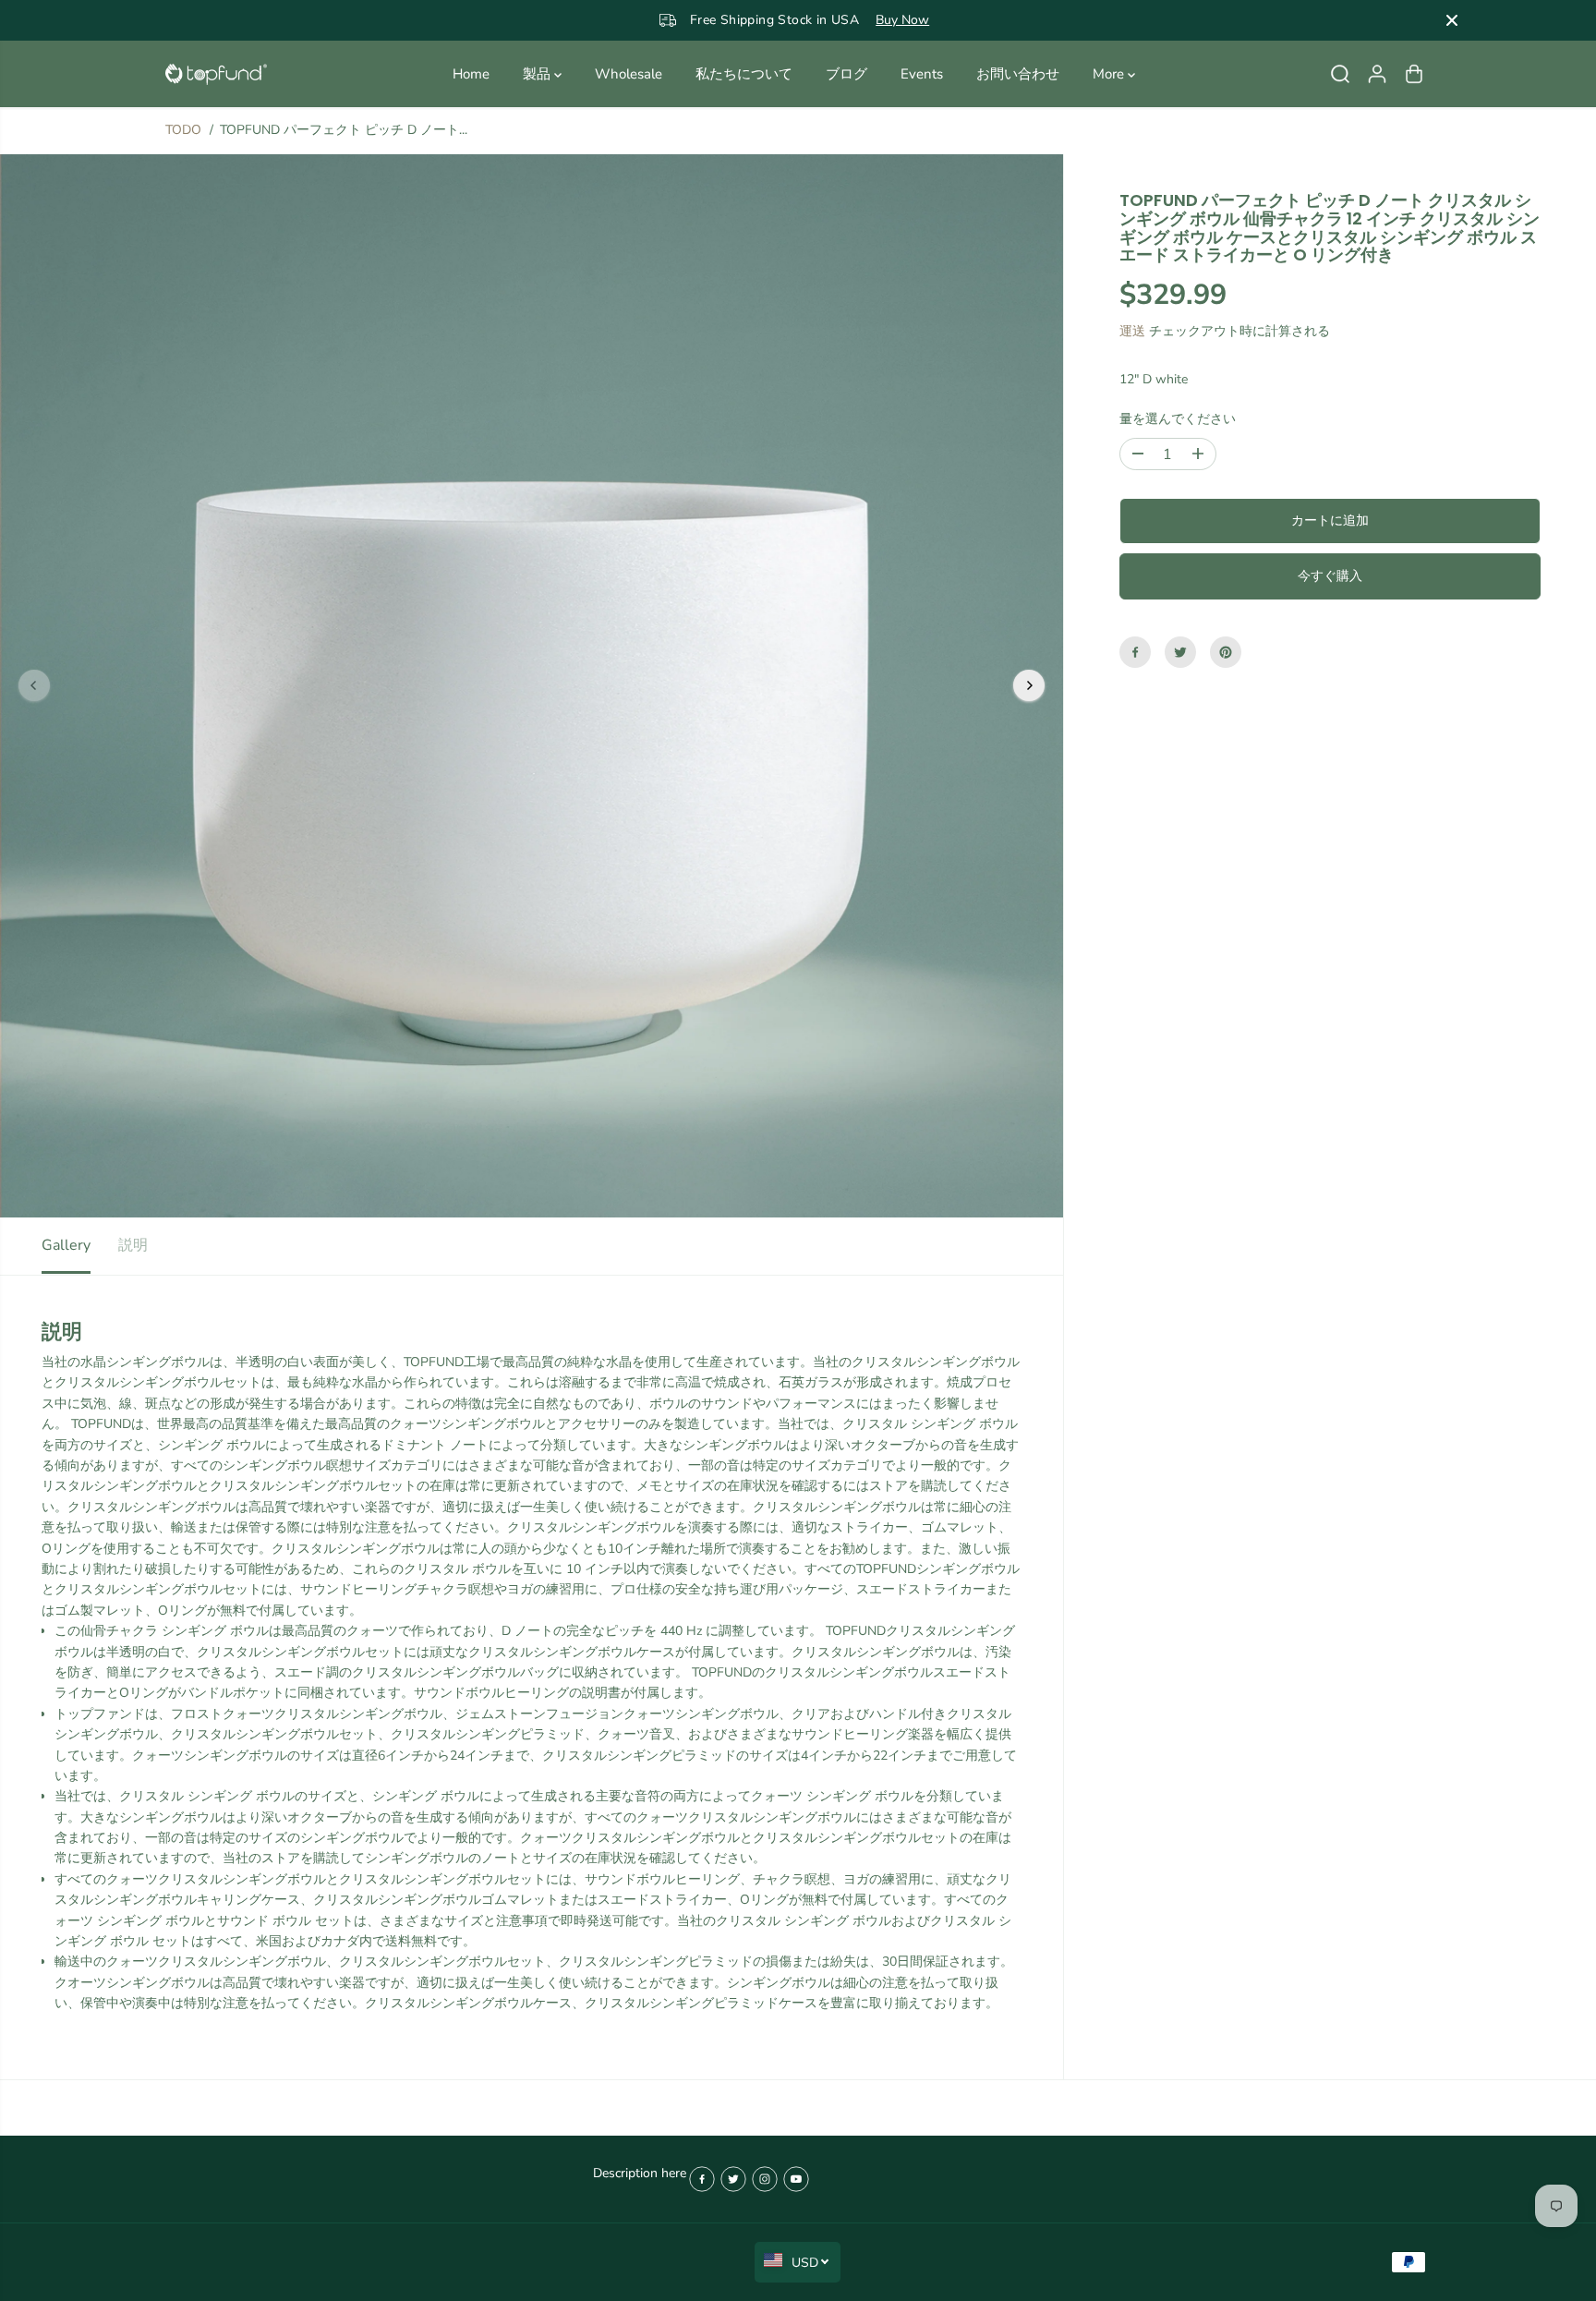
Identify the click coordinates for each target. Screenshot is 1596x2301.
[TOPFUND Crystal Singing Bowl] (216, 74)
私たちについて (744, 74)
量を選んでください (1178, 418)
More (1110, 74)
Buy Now (859, 20)
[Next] (1029, 685)
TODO (183, 130)
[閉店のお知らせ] (1452, 20)
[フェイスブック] (1135, 652)
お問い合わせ (1018, 74)
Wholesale (629, 74)
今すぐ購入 (1330, 576)
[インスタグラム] (765, 2179)
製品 (538, 74)
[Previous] (34, 685)
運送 (1132, 331)
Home (471, 74)
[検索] (1340, 74)
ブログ (846, 74)
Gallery (66, 1245)
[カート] (1414, 74)
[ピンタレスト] (1226, 652)
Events (922, 74)
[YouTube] (796, 2179)
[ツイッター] (1180, 652)
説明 (133, 1245)
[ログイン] (1377, 74)
